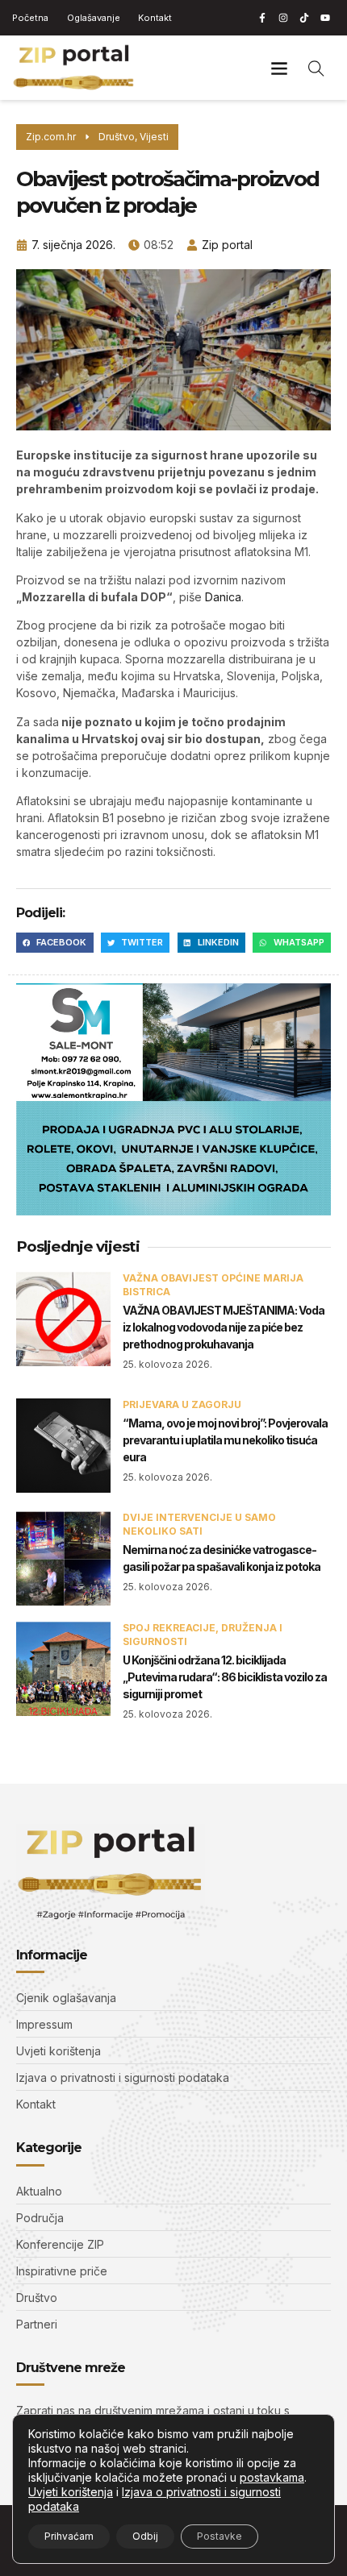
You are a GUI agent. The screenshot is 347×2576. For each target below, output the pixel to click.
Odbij (145, 2536)
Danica (223, 597)
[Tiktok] (304, 18)
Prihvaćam (69, 2536)
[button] (279, 68)
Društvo (117, 137)
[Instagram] (283, 18)
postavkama (272, 2477)
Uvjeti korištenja (71, 2492)
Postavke (219, 2536)
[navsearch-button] (316, 68)
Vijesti (154, 137)
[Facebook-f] (262, 18)
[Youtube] (325, 18)
